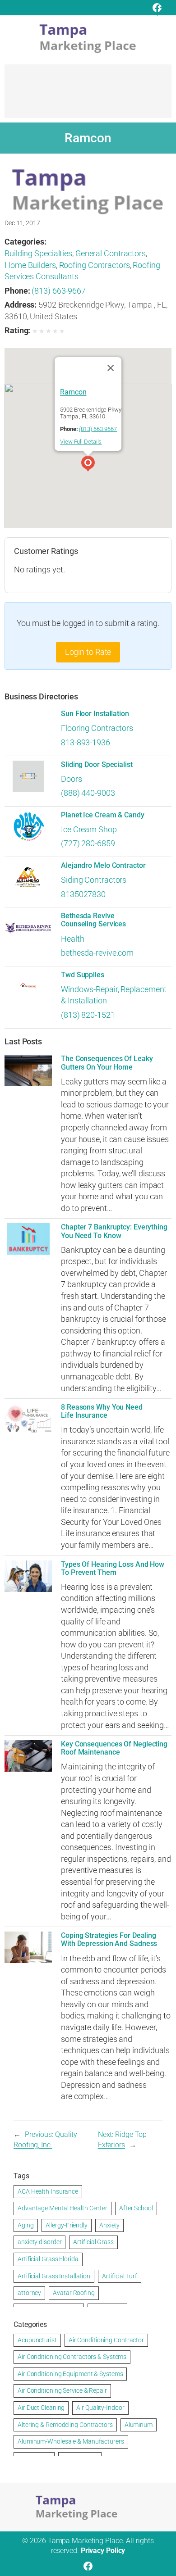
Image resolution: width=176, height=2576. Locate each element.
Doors (72, 779)
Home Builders (30, 265)
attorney (29, 2293)
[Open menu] (163, 10)
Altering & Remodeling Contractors (65, 2425)
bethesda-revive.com (97, 953)
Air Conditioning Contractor (106, 2340)
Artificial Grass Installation (54, 2276)
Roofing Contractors (95, 265)
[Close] (111, 368)
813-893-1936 (86, 742)
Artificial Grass (93, 2242)
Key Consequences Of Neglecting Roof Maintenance (114, 1748)
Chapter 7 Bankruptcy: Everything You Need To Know (114, 1231)
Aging (26, 2225)
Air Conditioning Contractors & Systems (72, 2357)
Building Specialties (38, 253)
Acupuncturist (37, 2340)
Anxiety (109, 2225)
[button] (88, 465)
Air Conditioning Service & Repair (62, 2390)
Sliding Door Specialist (97, 765)
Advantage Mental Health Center (63, 2208)
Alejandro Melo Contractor (103, 866)
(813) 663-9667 (59, 291)
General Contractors (111, 253)
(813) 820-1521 (88, 1015)
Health (72, 939)
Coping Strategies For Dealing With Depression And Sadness (109, 1940)
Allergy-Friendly (67, 2225)
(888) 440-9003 (88, 793)
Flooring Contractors (97, 728)
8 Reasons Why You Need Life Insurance (102, 1411)
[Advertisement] (88, 95)
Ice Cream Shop (89, 829)
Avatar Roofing (74, 2293)
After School (136, 2208)
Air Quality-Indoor (100, 2408)
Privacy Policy (103, 2551)
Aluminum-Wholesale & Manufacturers (71, 2441)
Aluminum (139, 2425)
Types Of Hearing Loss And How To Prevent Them (113, 1569)
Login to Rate (88, 652)
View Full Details (81, 442)
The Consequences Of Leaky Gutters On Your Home (107, 1063)
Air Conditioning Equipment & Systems (70, 2374)
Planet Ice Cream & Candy (103, 815)
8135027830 (83, 894)
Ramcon (73, 392)
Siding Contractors (94, 880)
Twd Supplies (83, 975)
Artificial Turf (120, 2276)
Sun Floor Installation (95, 714)
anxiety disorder (39, 2242)
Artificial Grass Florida (48, 2259)
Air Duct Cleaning (41, 2408)
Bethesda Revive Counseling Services (93, 920)
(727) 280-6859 (88, 843)
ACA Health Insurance (48, 2191)
